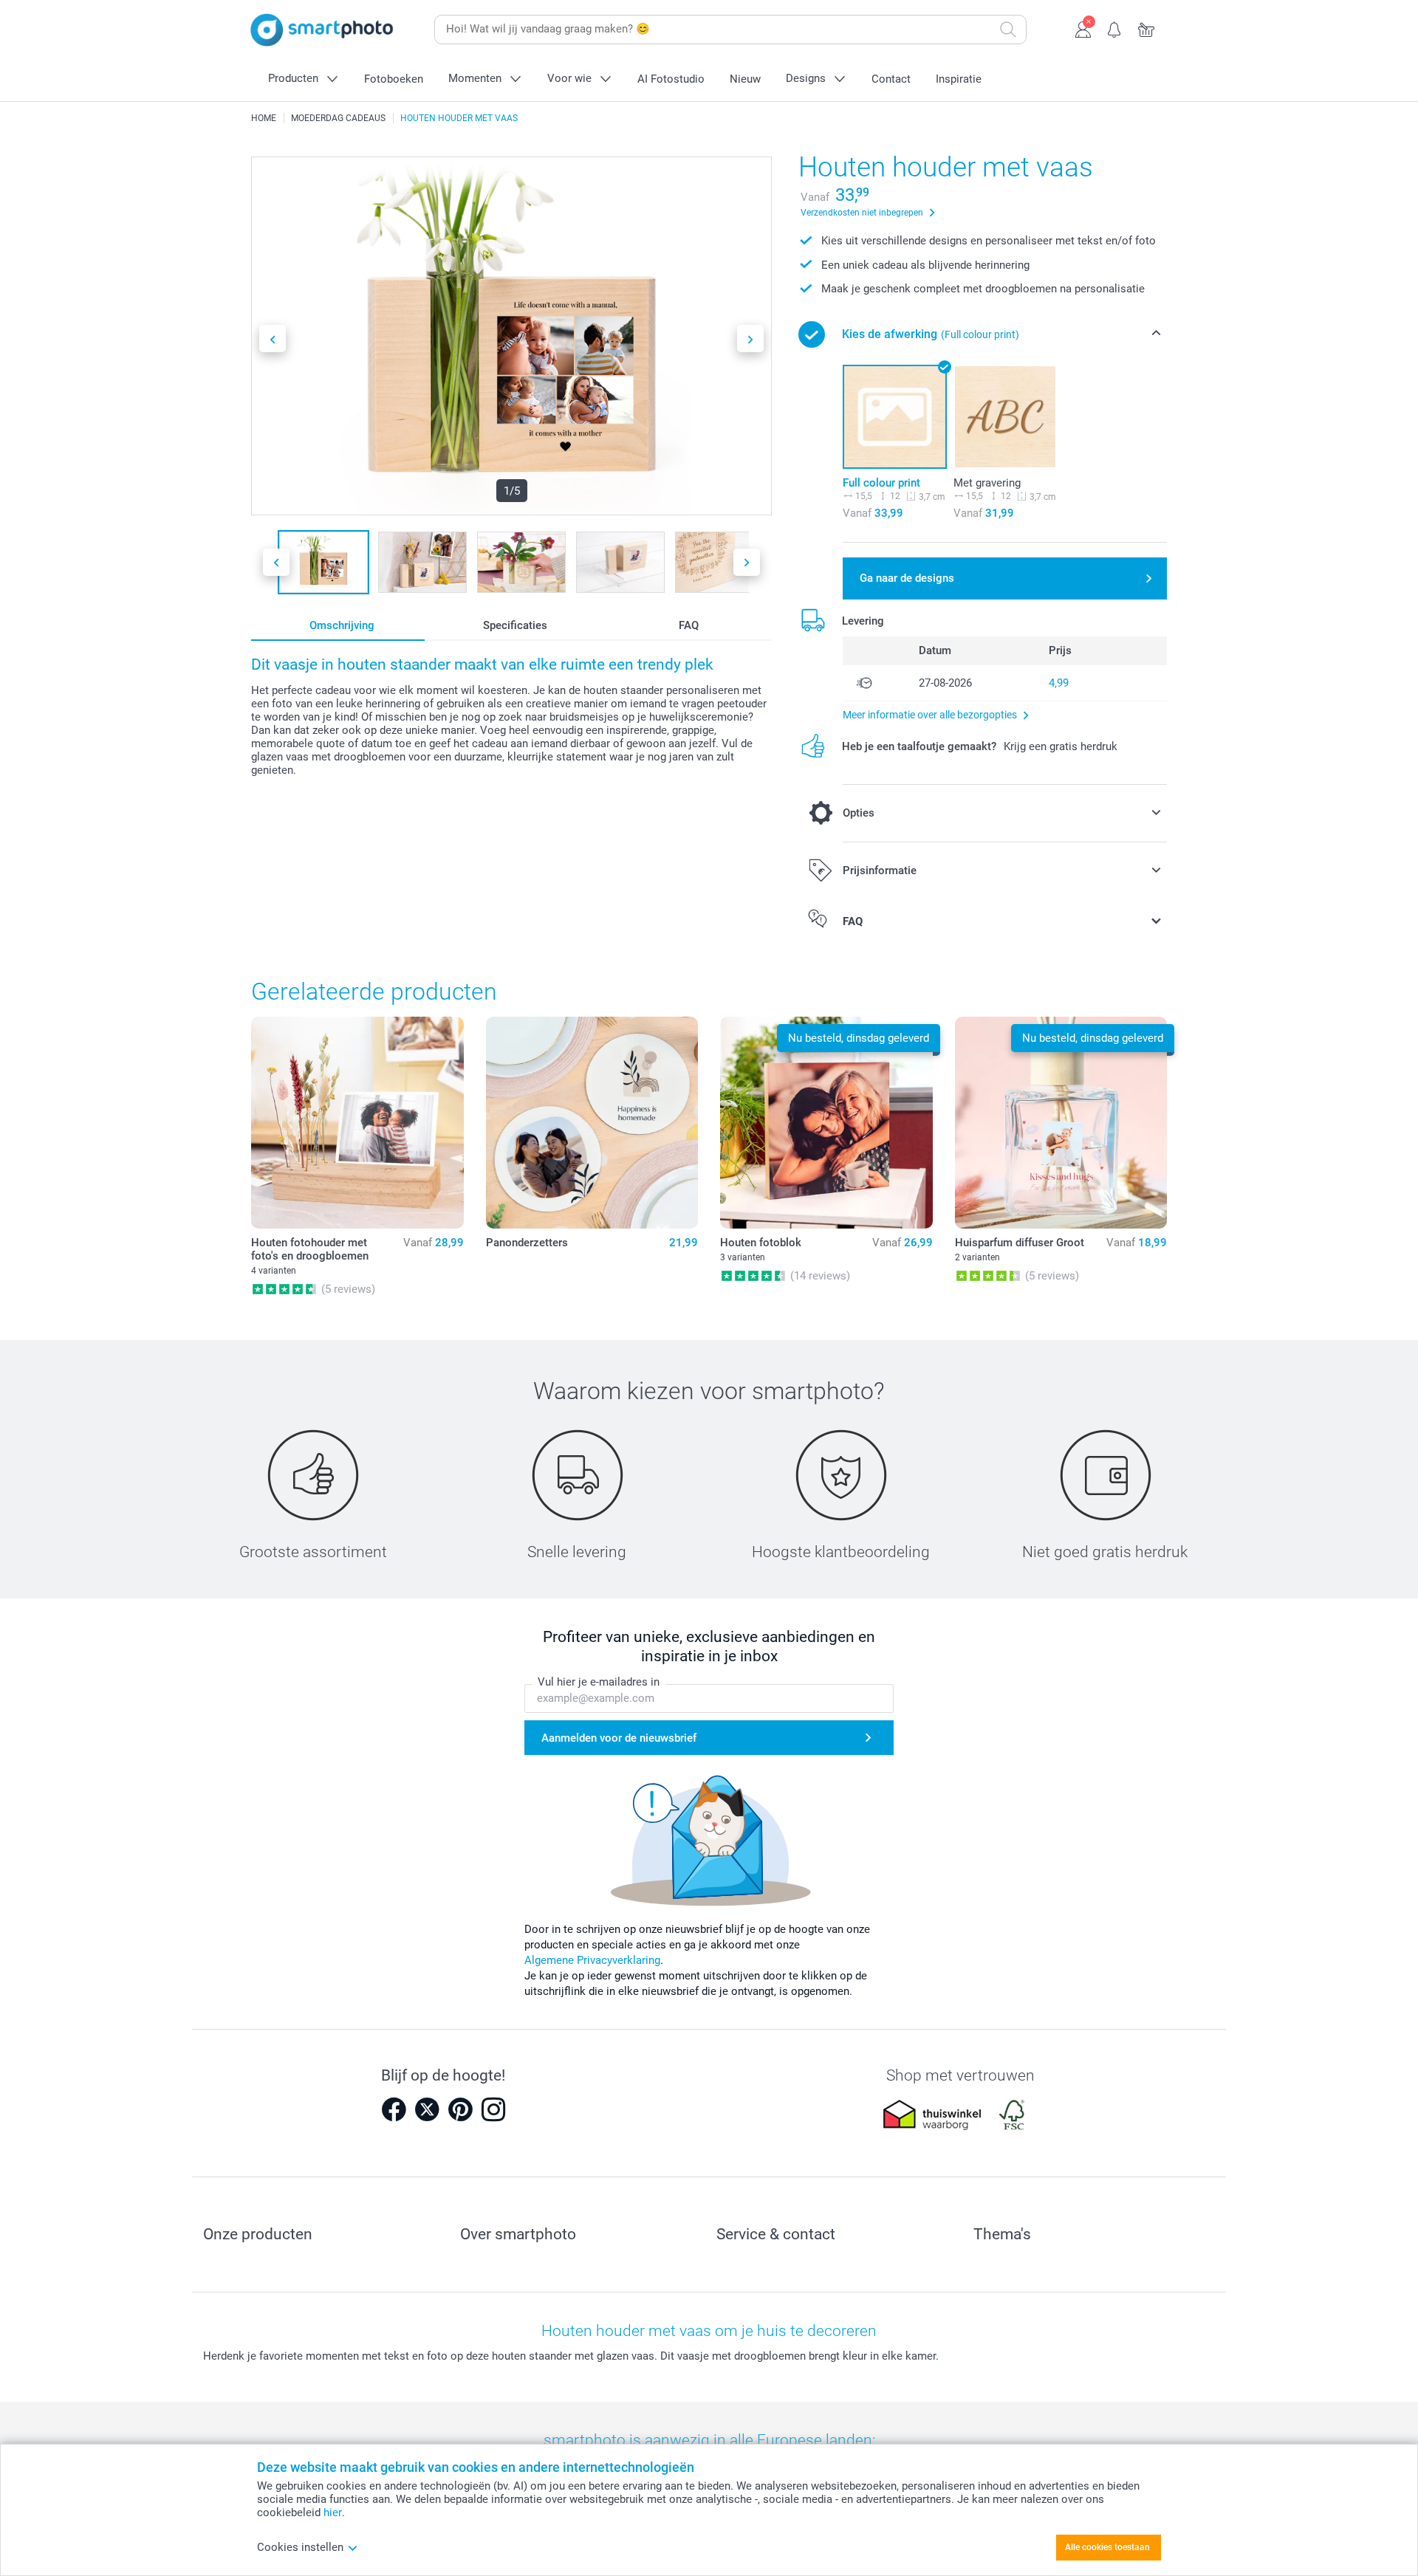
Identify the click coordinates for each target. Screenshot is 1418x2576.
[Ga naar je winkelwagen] (1147, 28)
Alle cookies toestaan (1107, 2547)
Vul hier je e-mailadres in (599, 1682)
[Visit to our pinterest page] (460, 2109)
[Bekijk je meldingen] (1115, 28)
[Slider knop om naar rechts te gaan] (750, 339)
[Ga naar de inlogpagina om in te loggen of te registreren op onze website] (1083, 28)
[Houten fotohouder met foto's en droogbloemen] (357, 1123)
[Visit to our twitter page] (427, 2109)
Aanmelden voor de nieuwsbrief (619, 1738)
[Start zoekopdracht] (1008, 30)
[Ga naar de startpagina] (322, 30)
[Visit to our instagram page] (493, 2109)
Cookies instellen (300, 2547)
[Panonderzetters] (592, 1123)
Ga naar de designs (907, 578)
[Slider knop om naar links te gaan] (273, 339)
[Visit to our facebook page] (394, 2109)
